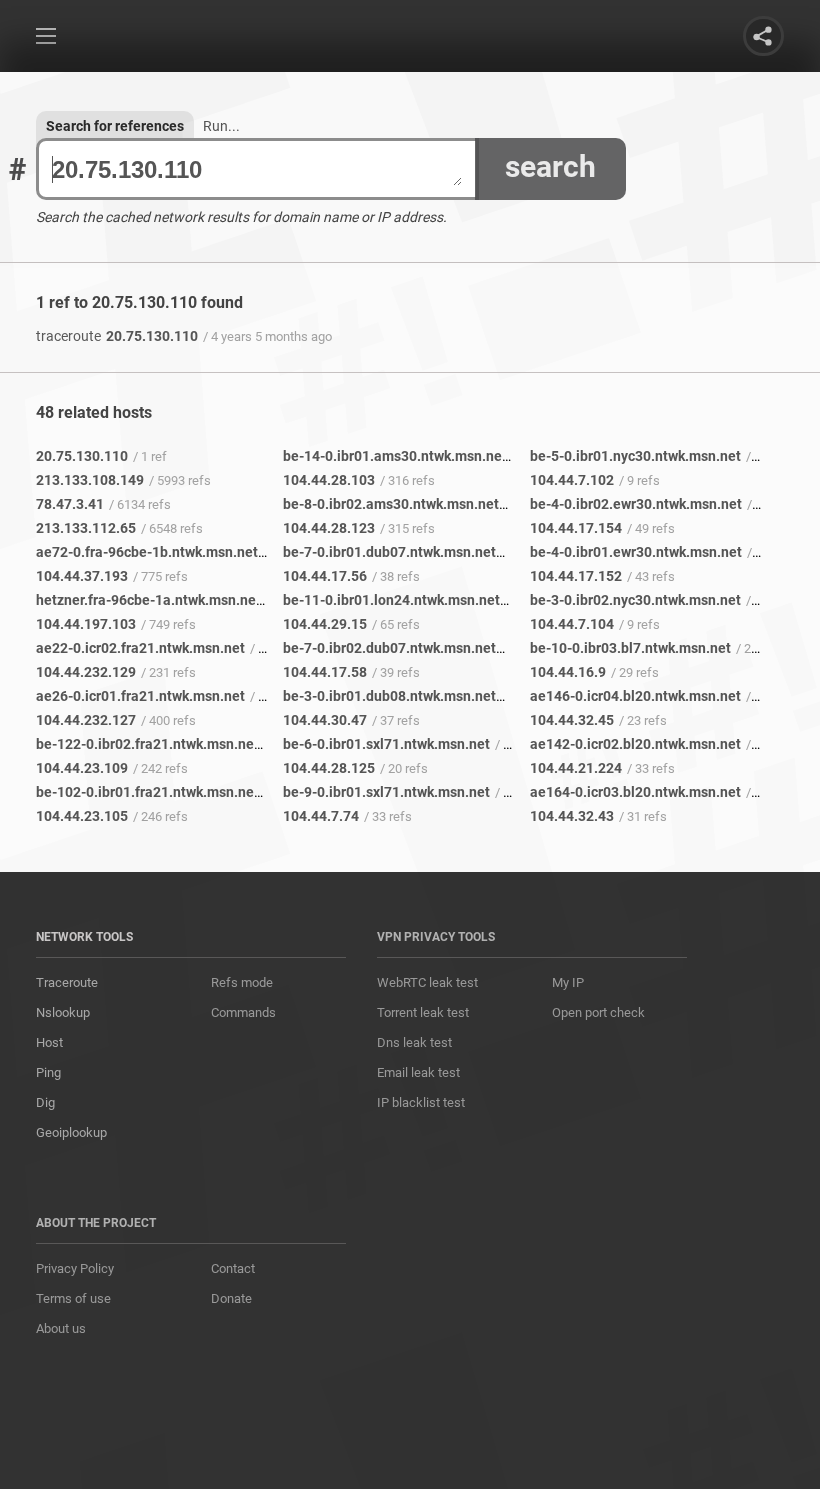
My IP (568, 982)
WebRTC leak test (427, 982)
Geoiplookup (71, 1132)
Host (49, 1042)
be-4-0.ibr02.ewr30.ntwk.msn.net (636, 504)
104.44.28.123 (329, 528)
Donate (231, 1298)
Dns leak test (414, 1042)
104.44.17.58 (325, 672)
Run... (221, 126)
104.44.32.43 (572, 816)
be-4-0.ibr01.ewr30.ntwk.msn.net (636, 552)
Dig (45, 1102)
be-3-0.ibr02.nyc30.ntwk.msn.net (635, 600)
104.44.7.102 (572, 480)
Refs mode (242, 982)
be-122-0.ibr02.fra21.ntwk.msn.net (147, 744)
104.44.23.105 (82, 816)
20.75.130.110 (117, 336)
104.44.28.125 (329, 768)
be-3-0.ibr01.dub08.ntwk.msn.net (389, 696)
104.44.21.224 (576, 768)
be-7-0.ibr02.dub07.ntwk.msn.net (389, 648)
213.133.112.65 (86, 528)
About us (61, 1328)
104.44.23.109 (82, 768)
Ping (48, 1072)
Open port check (598, 1012)
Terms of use (73, 1298)
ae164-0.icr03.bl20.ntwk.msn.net (635, 792)
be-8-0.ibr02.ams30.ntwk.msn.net (391, 504)
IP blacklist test (421, 1102)
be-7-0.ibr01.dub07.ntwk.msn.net (389, 552)
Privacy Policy (75, 1268)
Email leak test (418, 1072)
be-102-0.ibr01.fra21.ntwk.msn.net (147, 792)
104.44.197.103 (86, 624)
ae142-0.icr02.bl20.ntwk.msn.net (635, 744)
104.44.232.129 (86, 672)
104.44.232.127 (86, 720)
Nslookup (63, 1012)
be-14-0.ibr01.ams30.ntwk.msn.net (395, 456)
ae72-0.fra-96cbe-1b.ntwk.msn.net (147, 552)
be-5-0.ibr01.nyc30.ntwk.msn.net (635, 456)
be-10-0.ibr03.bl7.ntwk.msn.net (630, 648)
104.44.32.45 (572, 720)
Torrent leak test (423, 1012)
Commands (243, 1012)
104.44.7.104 (572, 624)
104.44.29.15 (325, 624)
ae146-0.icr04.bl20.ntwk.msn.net (635, 696)
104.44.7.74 (321, 816)
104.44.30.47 (325, 720)
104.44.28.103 (329, 480)
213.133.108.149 (90, 480)
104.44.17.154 (576, 528)
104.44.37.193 (82, 576)
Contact (233, 1268)
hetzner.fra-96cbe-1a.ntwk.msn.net (148, 600)
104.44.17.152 (576, 576)
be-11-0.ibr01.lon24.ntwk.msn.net (391, 600)
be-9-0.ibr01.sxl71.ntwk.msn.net (386, 792)
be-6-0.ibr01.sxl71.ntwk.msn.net (386, 744)
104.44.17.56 (325, 576)
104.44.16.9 (568, 672)
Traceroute (67, 982)
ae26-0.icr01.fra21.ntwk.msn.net (140, 696)
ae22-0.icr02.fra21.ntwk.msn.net (140, 648)
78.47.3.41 (70, 504)
